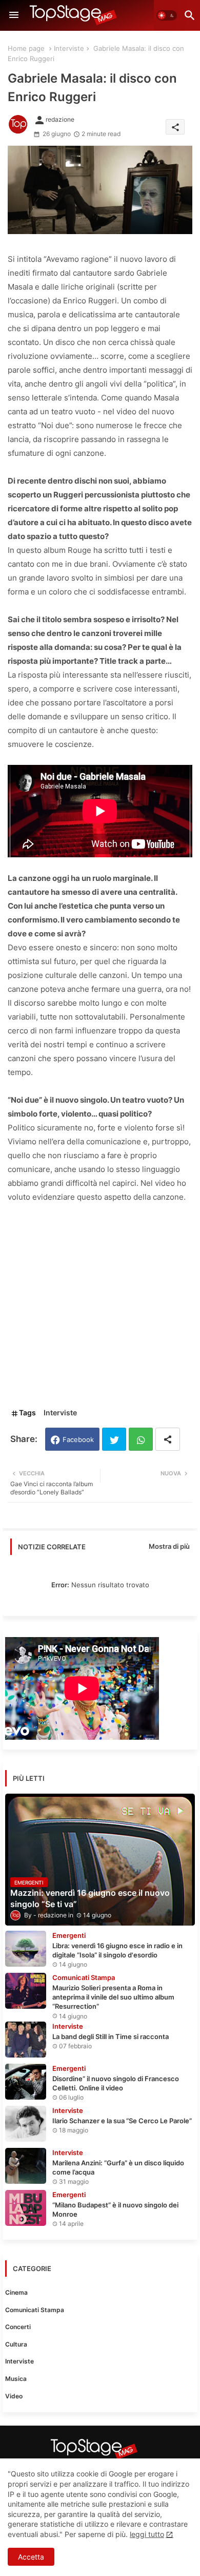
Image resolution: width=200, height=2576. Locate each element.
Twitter (114, 1439)
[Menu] (14, 15)
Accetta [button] (31, 2557)
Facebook (78, 1439)
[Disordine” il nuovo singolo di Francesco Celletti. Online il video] (26, 2082)
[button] (167, 15)
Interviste (69, 48)
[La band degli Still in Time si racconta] (26, 2040)
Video (14, 2396)
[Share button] (168, 1439)
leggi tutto (147, 2534)
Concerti (18, 2327)
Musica (16, 2379)
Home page (26, 48)
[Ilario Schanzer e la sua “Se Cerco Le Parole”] (26, 2124)
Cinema (16, 2292)
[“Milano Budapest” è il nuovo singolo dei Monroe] (26, 2208)
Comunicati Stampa (35, 2310)
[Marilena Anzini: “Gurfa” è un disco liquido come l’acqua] (26, 2166)
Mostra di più (169, 1546)
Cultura (16, 2344)
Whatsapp (141, 1439)
